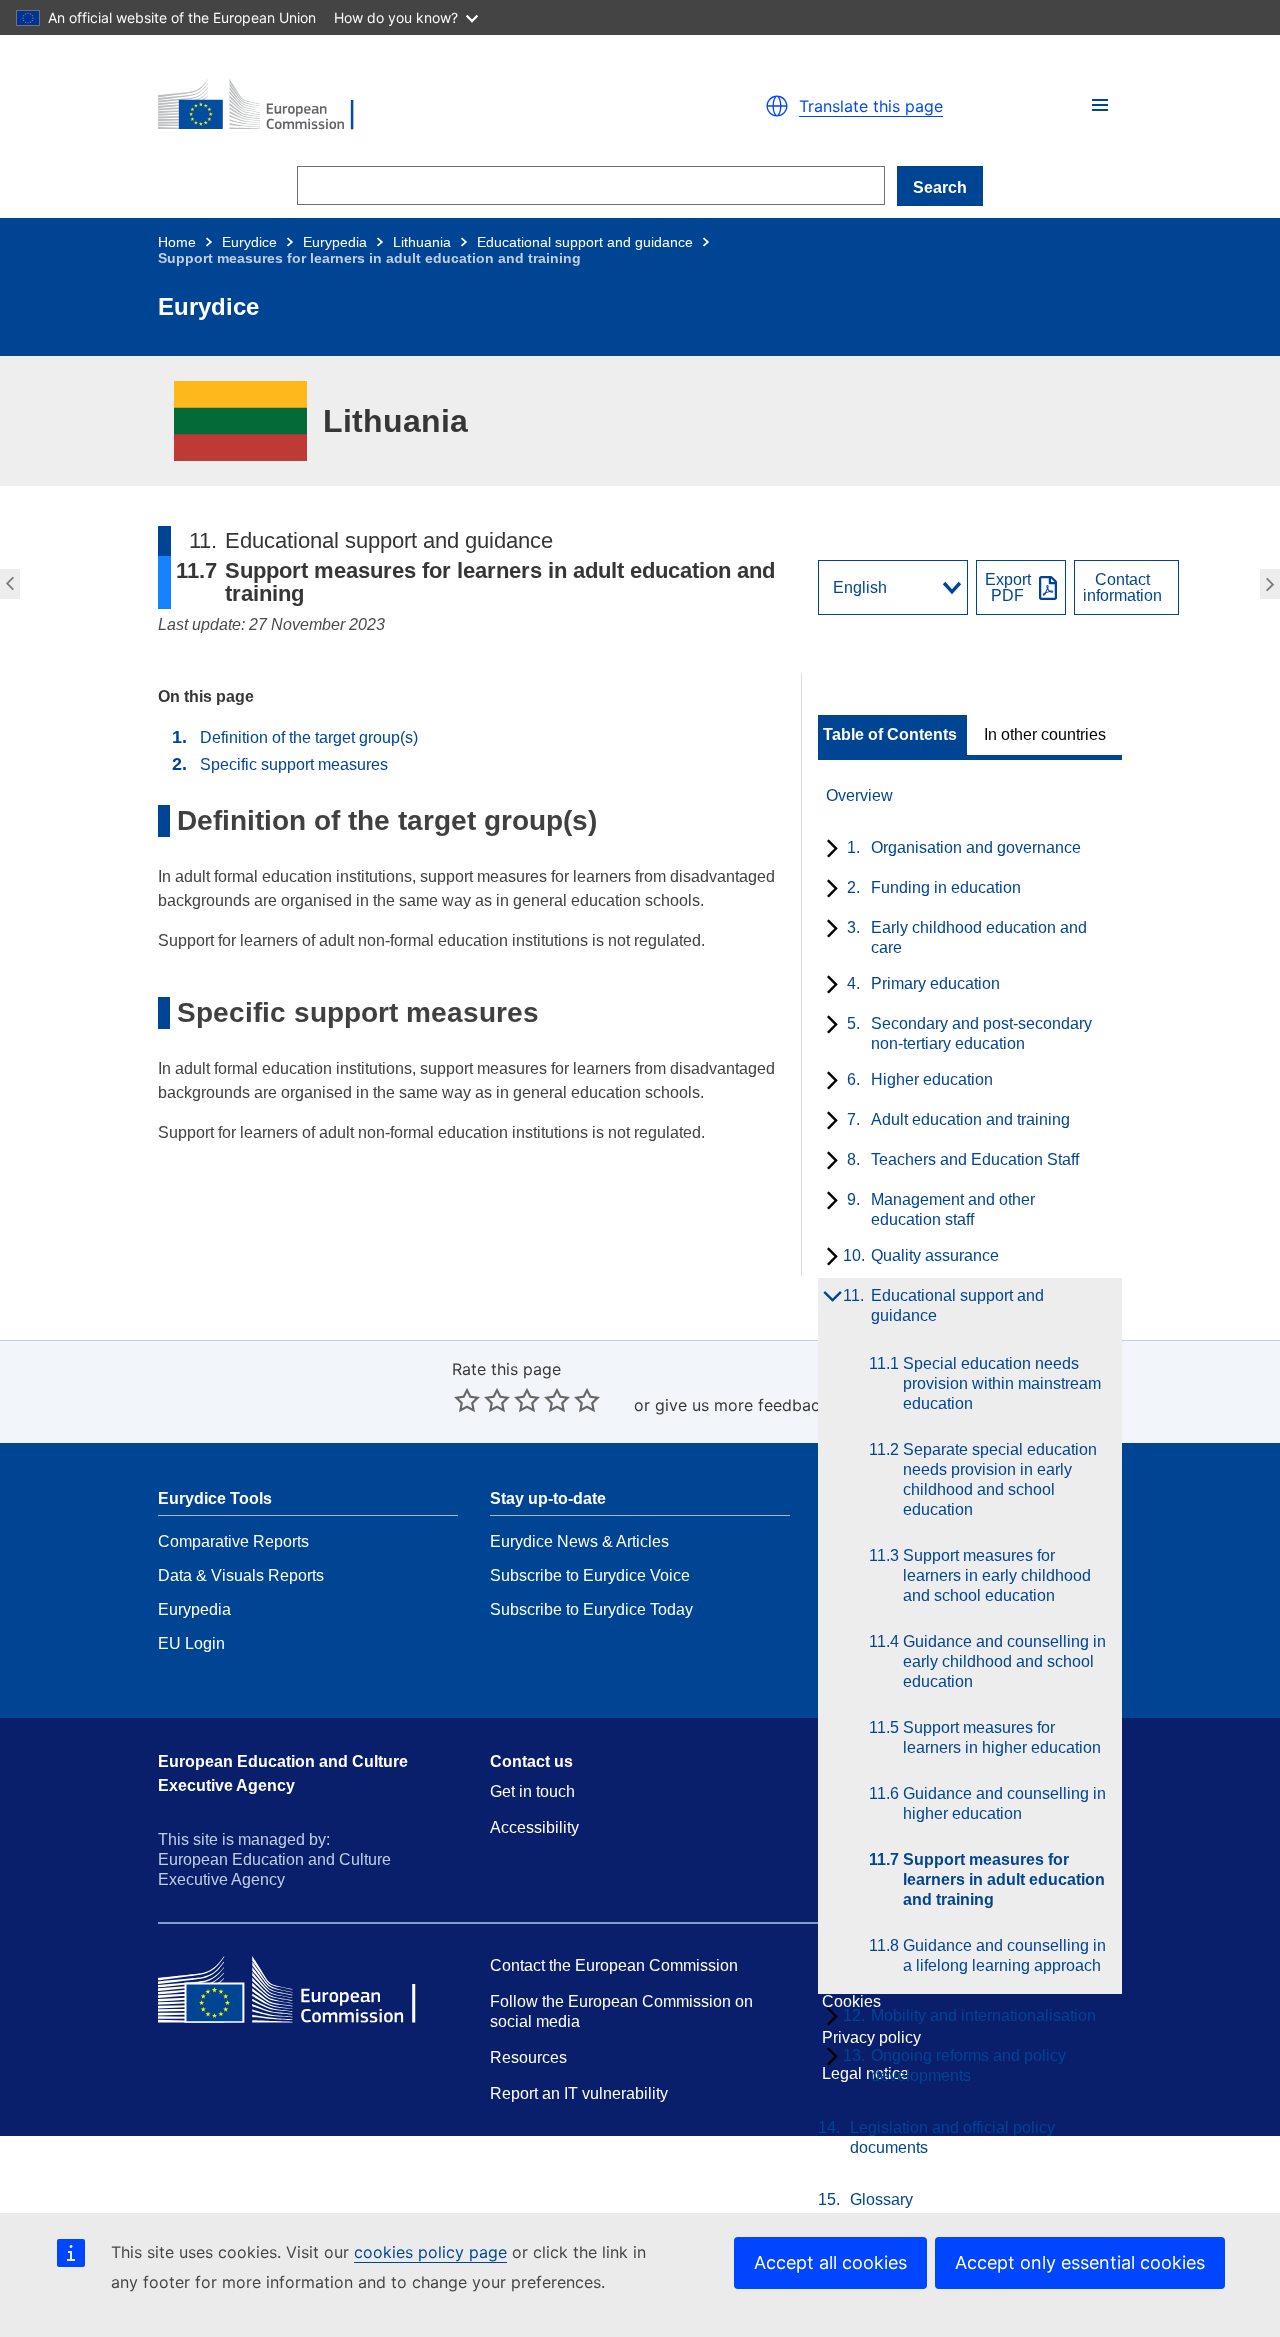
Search (940, 187)
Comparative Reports (233, 1541)
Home (177, 242)
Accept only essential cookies (1080, 2262)
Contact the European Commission (614, 1965)
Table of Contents (890, 735)
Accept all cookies (830, 2262)
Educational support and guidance (585, 242)
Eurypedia (335, 242)
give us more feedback (742, 1405)
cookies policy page (430, 2252)
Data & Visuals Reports (241, 1575)
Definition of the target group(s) (309, 737)
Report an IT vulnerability (579, 2093)
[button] (1100, 105)
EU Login (191, 1643)
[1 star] (467, 1400)
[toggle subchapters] (828, 850)
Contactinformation (1122, 588)
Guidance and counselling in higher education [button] (7, 584)
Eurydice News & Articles (579, 1541)
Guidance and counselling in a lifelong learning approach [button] (1272, 584)
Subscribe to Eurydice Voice (590, 1575)
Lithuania (422, 242)
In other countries (1045, 735)
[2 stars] (482, 1400)
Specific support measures (294, 764)
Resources (528, 2057)
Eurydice (249, 242)
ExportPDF (1008, 588)
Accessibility (534, 1827)
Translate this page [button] (871, 106)
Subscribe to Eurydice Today (591, 1609)
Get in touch (532, 1791)
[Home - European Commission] (390, 106)
